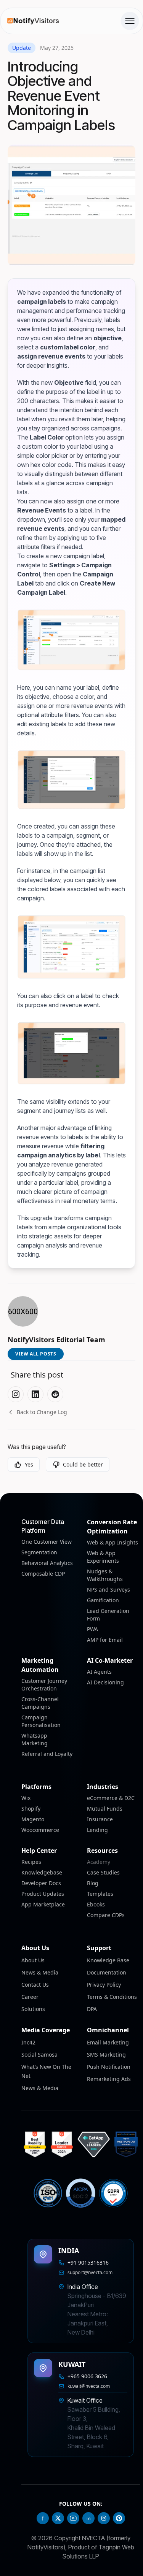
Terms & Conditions (112, 1997)
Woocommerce (40, 1830)
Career (30, 1997)
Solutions (33, 2009)
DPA (92, 2009)
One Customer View (47, 1542)
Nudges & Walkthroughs (105, 1575)
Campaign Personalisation (41, 1721)
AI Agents (99, 1672)
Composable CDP (43, 1574)
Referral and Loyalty (47, 1754)
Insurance (100, 1819)
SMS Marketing (106, 2055)
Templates (100, 1894)
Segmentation (39, 1552)
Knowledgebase (42, 1872)
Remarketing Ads (109, 2079)
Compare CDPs (106, 1915)
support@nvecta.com (90, 2273)
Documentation (107, 1972)
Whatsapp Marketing (35, 1739)
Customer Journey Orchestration (44, 1685)
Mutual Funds (105, 1809)
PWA (92, 1629)
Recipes (31, 1862)
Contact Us (35, 1985)
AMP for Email (105, 1640)
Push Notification (109, 2067)
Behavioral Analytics (47, 1563)
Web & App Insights (112, 1542)
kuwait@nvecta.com (89, 2386)
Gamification (103, 1600)
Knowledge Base (108, 1960)
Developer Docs (41, 1883)
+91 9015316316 (88, 2263)
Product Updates (43, 1894)
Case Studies (103, 1872)
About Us (33, 1960)
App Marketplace (43, 1904)
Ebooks (96, 1904)
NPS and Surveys (108, 1590)
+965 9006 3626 (87, 2376)
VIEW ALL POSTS (36, 1354)
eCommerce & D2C (111, 1798)
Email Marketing (108, 2042)
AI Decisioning (105, 1682)
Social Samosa (39, 2055)
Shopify (31, 1809)
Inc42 (28, 2042)
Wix (26, 1798)
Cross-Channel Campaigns (40, 1703)
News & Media (40, 1972)
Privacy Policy (104, 1985)
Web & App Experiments (103, 1557)
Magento (33, 1819)
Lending (97, 1830)
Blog (93, 1883)
